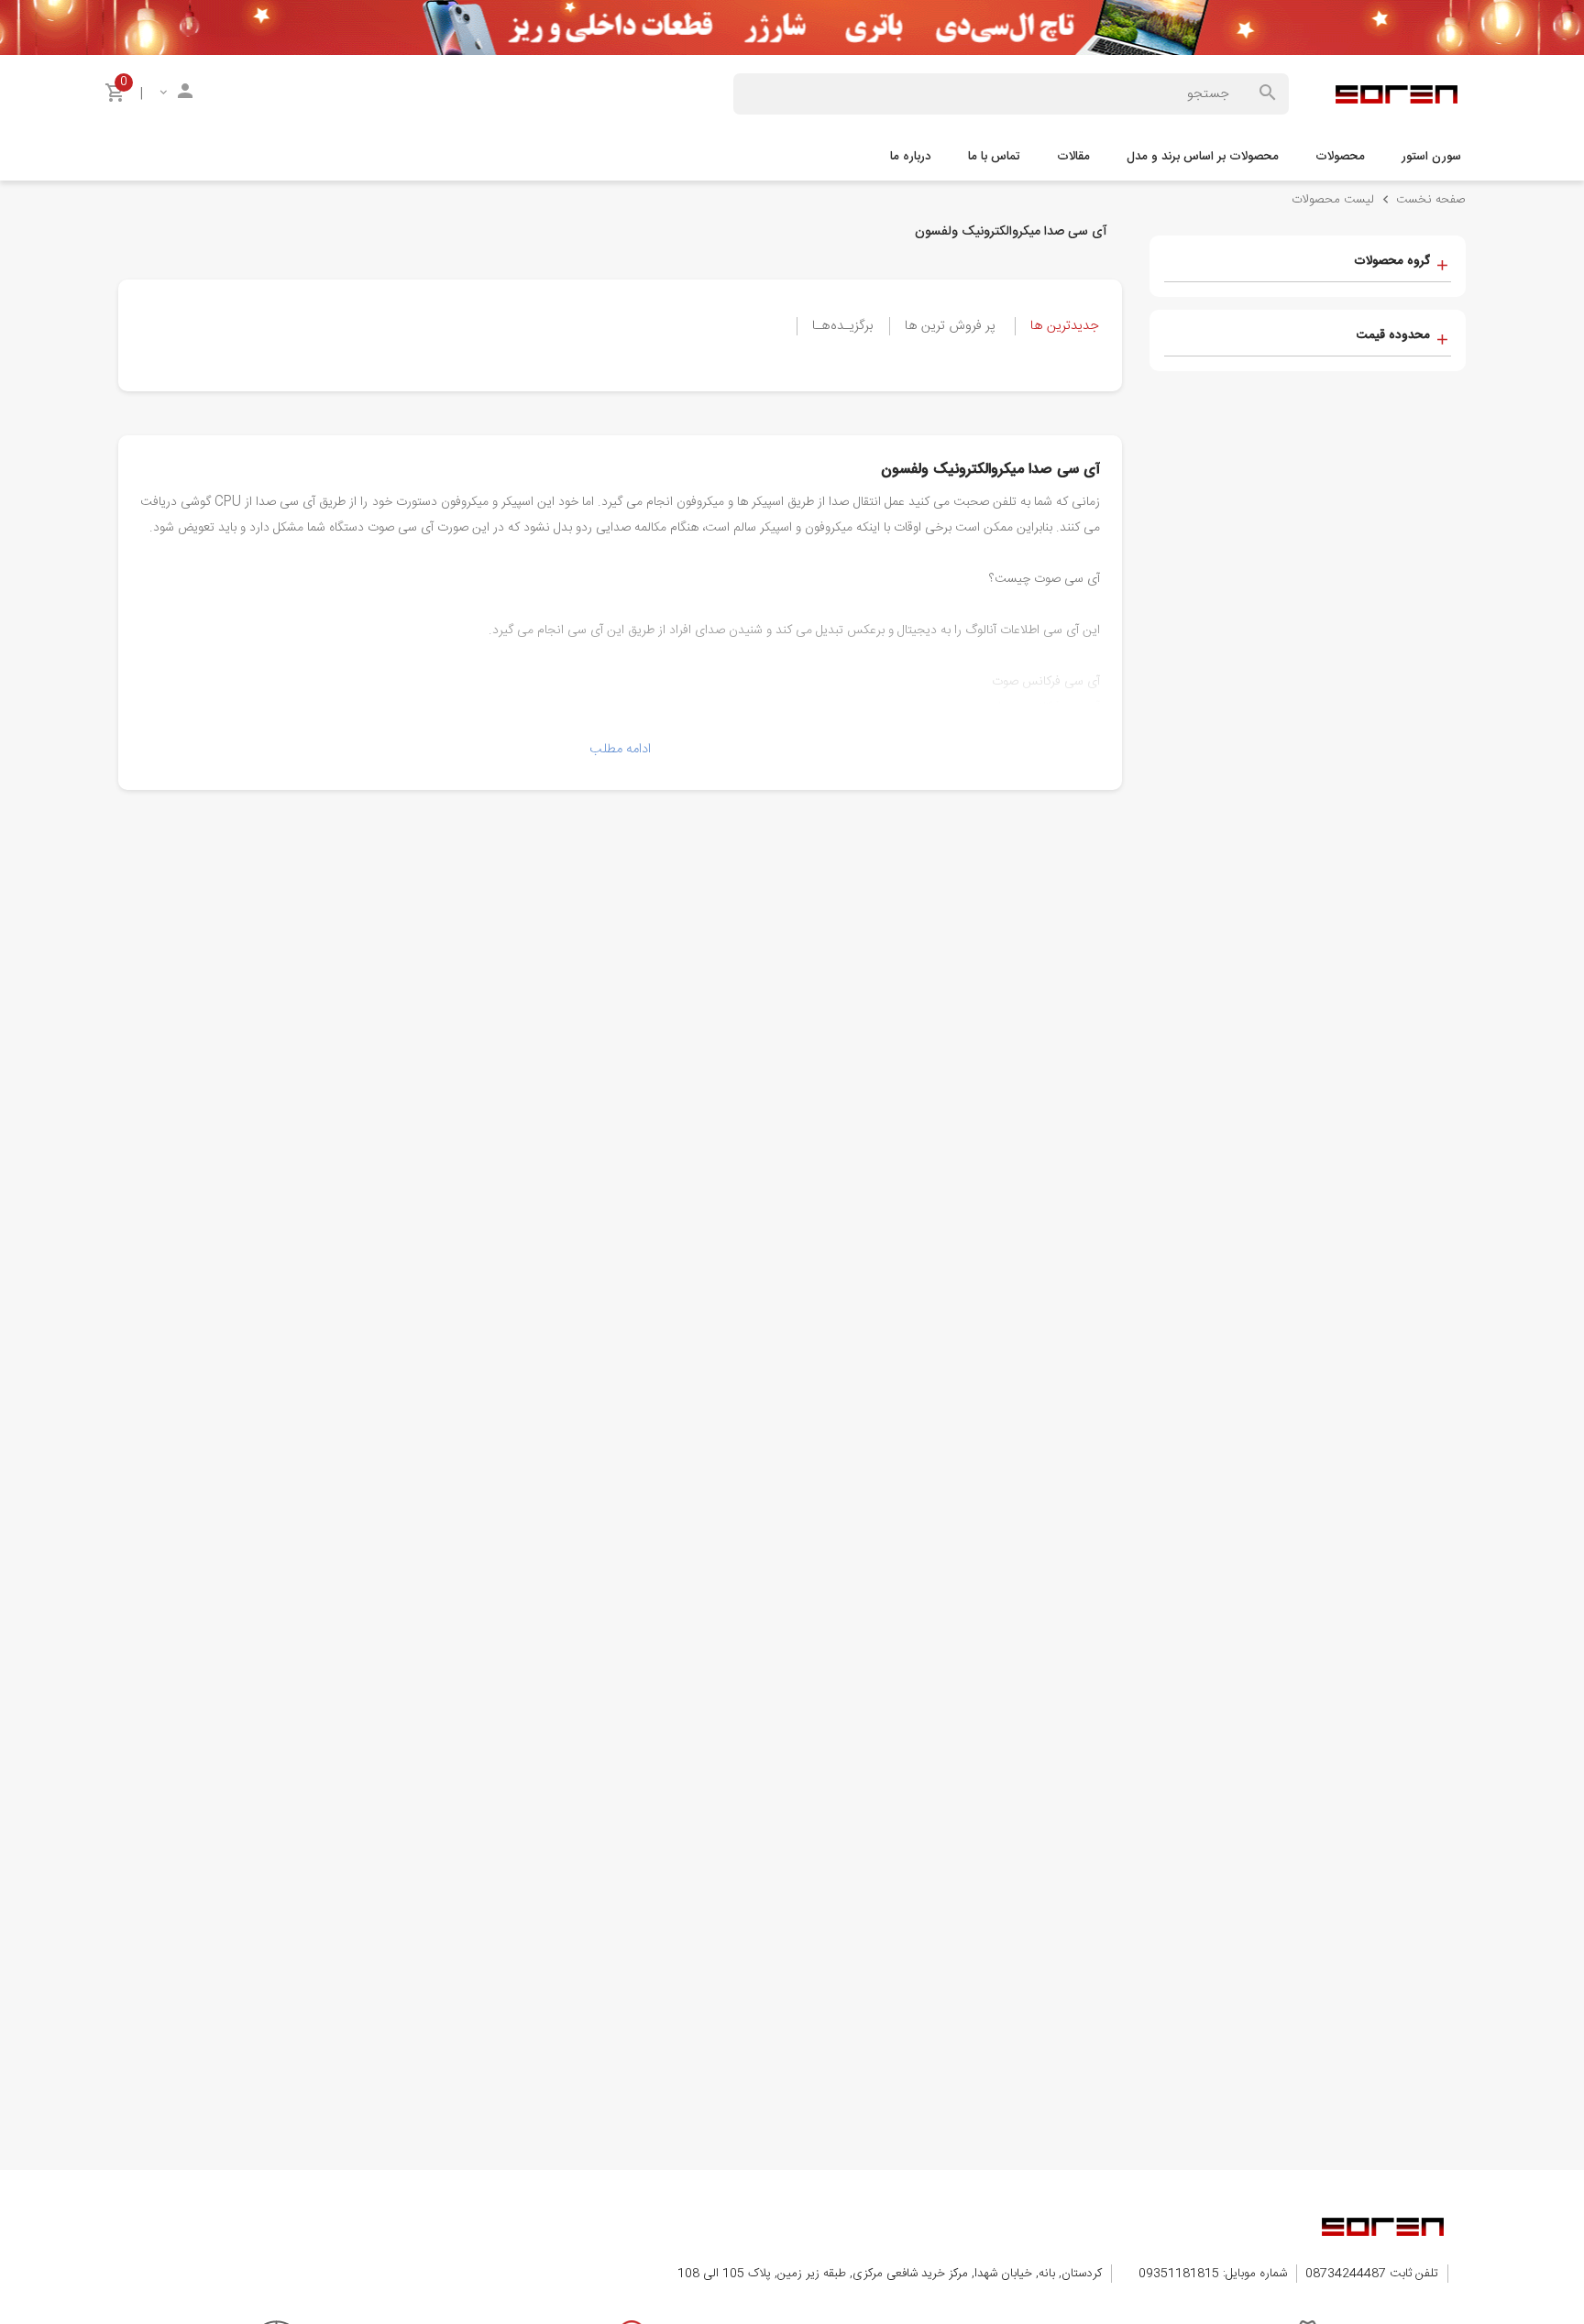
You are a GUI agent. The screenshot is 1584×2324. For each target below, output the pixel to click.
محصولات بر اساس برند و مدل (1203, 157)
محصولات (1340, 157)
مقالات (1073, 157)
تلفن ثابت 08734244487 (1372, 2274)
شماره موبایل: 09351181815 (1213, 2274)
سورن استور (1431, 157)
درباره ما (911, 157)
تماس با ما (994, 157)
